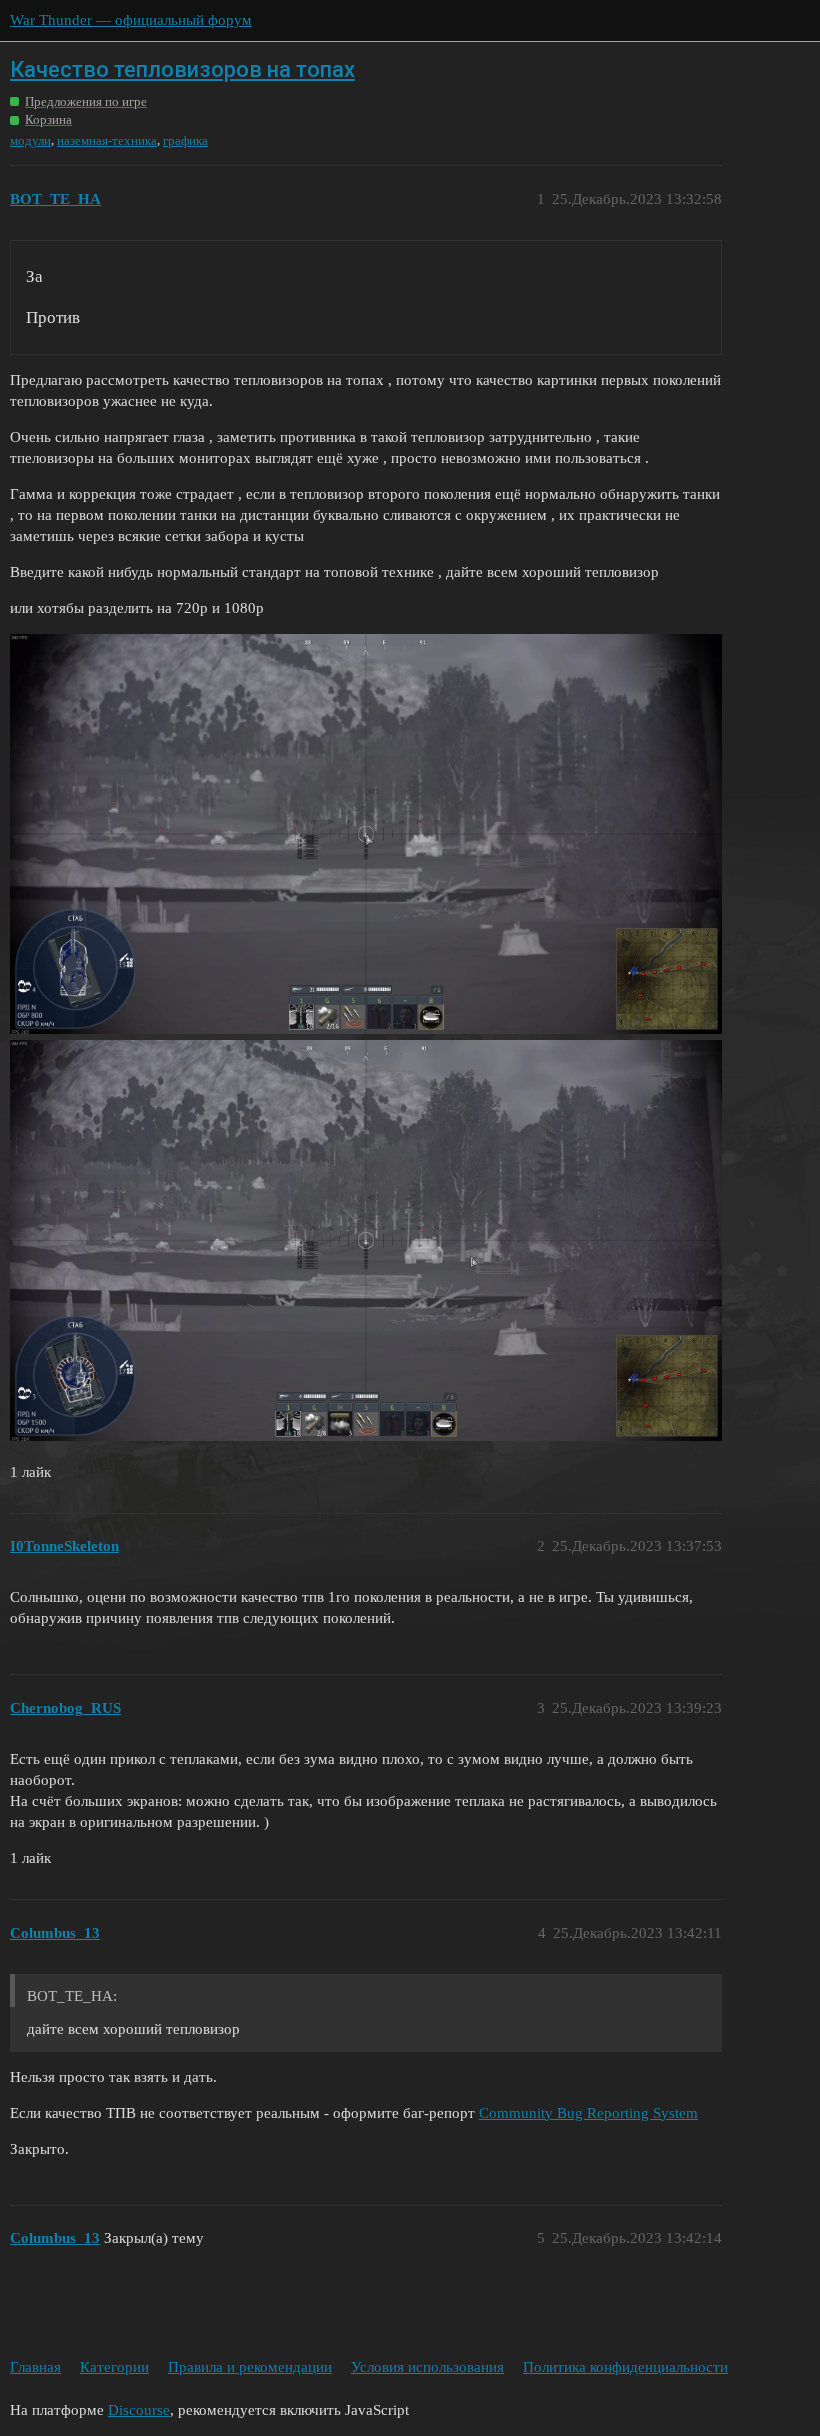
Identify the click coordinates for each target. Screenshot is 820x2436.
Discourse (139, 2410)
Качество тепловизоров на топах (182, 69)
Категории (114, 2367)
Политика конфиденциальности (625, 2367)
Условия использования (427, 2367)
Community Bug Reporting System (588, 2113)
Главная (35, 2367)
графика (185, 140)
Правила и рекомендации (250, 2367)
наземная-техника (107, 140)
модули (30, 140)
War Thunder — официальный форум (131, 20)
